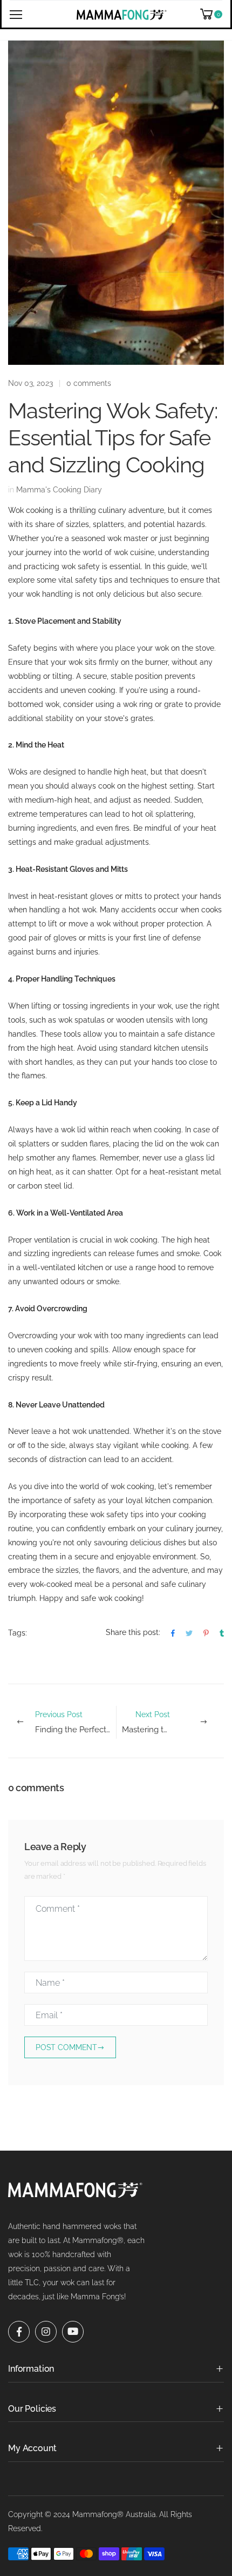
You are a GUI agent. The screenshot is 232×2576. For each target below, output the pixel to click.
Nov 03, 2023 (30, 383)
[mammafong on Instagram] (46, 2325)
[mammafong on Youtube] (73, 2325)
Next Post (173, 1722)
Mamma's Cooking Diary (59, 490)
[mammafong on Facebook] (19, 2325)
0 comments (89, 383)
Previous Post (76, 1722)
